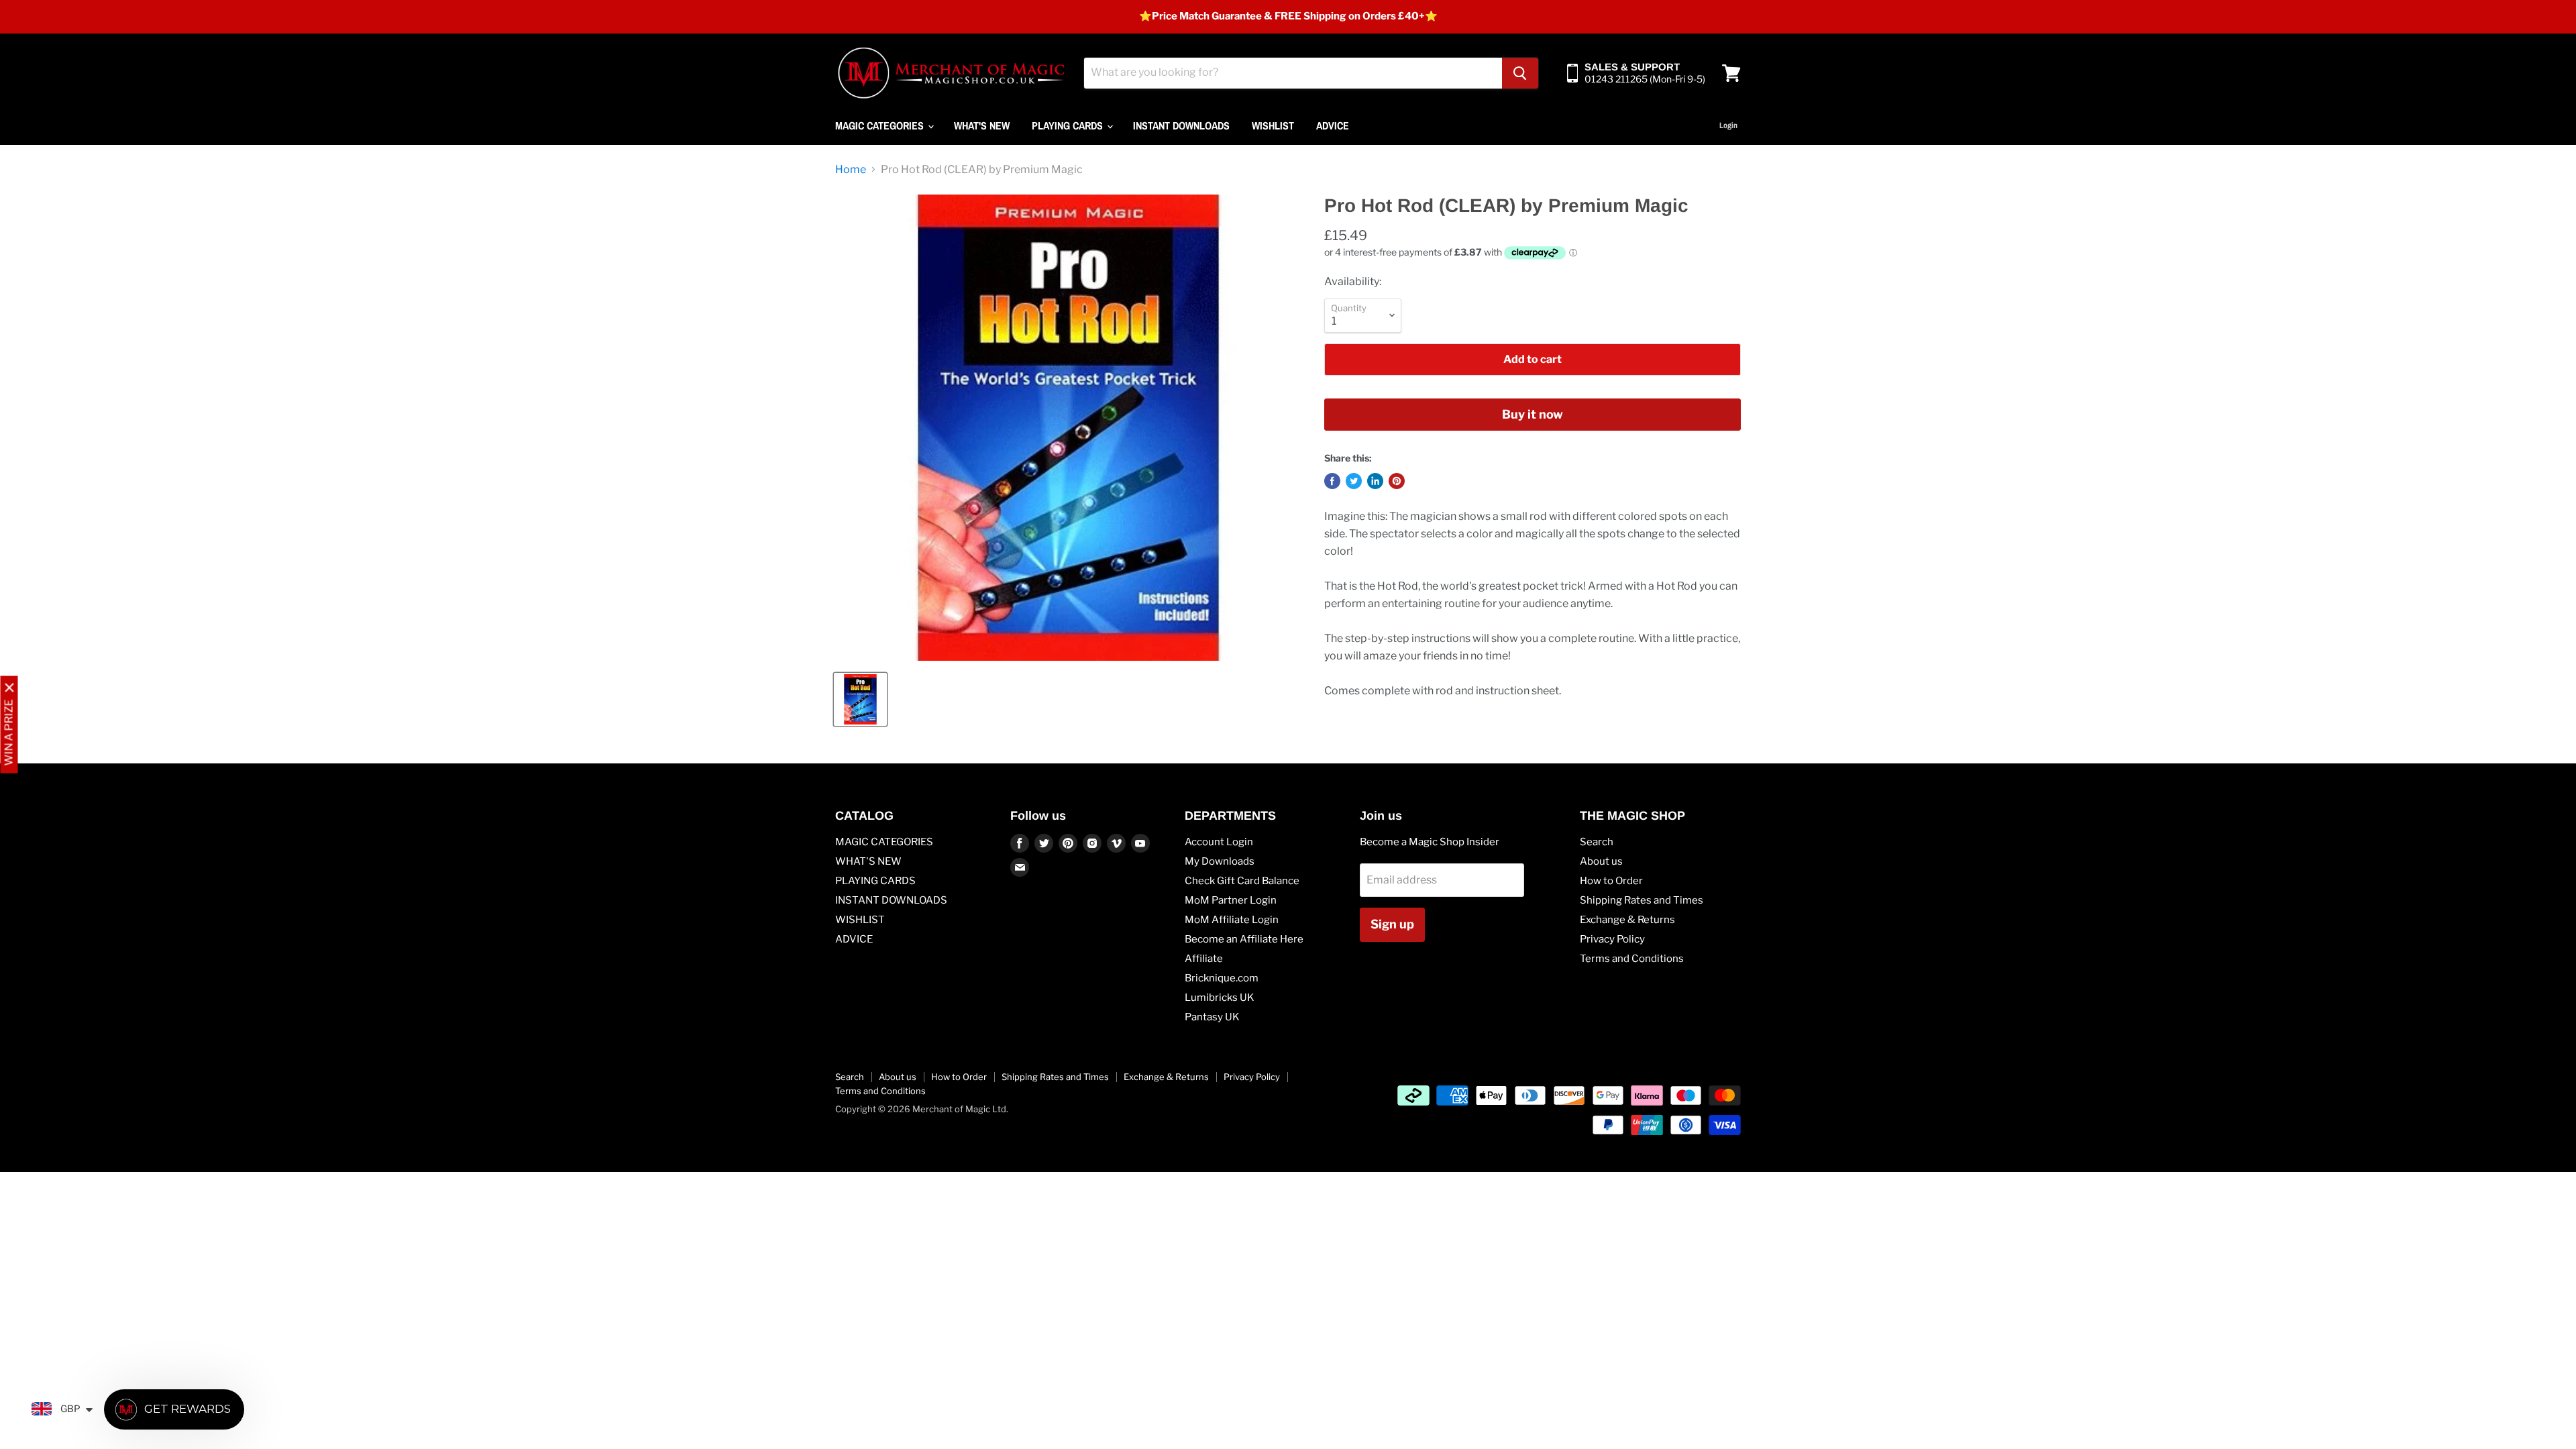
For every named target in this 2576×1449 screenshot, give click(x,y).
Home (851, 170)
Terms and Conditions (1632, 959)
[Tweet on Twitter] (1354, 481)
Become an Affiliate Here (1244, 939)
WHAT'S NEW (982, 125)
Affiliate (1204, 959)
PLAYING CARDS (1069, 125)
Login (1728, 125)
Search (1597, 842)
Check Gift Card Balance (1242, 881)
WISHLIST (1273, 125)
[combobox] (1293, 73)
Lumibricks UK (1220, 998)
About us (1601, 861)
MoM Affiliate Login (1232, 920)
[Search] (1520, 73)
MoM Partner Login (1231, 900)
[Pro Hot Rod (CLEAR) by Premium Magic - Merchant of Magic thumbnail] (860, 699)
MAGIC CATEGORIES (881, 125)
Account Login (1219, 842)
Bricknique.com (1222, 978)
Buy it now (1533, 414)
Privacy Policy (1612, 939)
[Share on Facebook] (1332, 481)
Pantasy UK (1212, 1017)
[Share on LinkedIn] (1375, 481)
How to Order (1611, 881)
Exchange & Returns (1627, 920)
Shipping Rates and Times (1642, 900)
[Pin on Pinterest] (1397, 481)
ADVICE (1333, 125)
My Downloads (1220, 861)
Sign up (1392, 924)
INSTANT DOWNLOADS (1181, 125)
